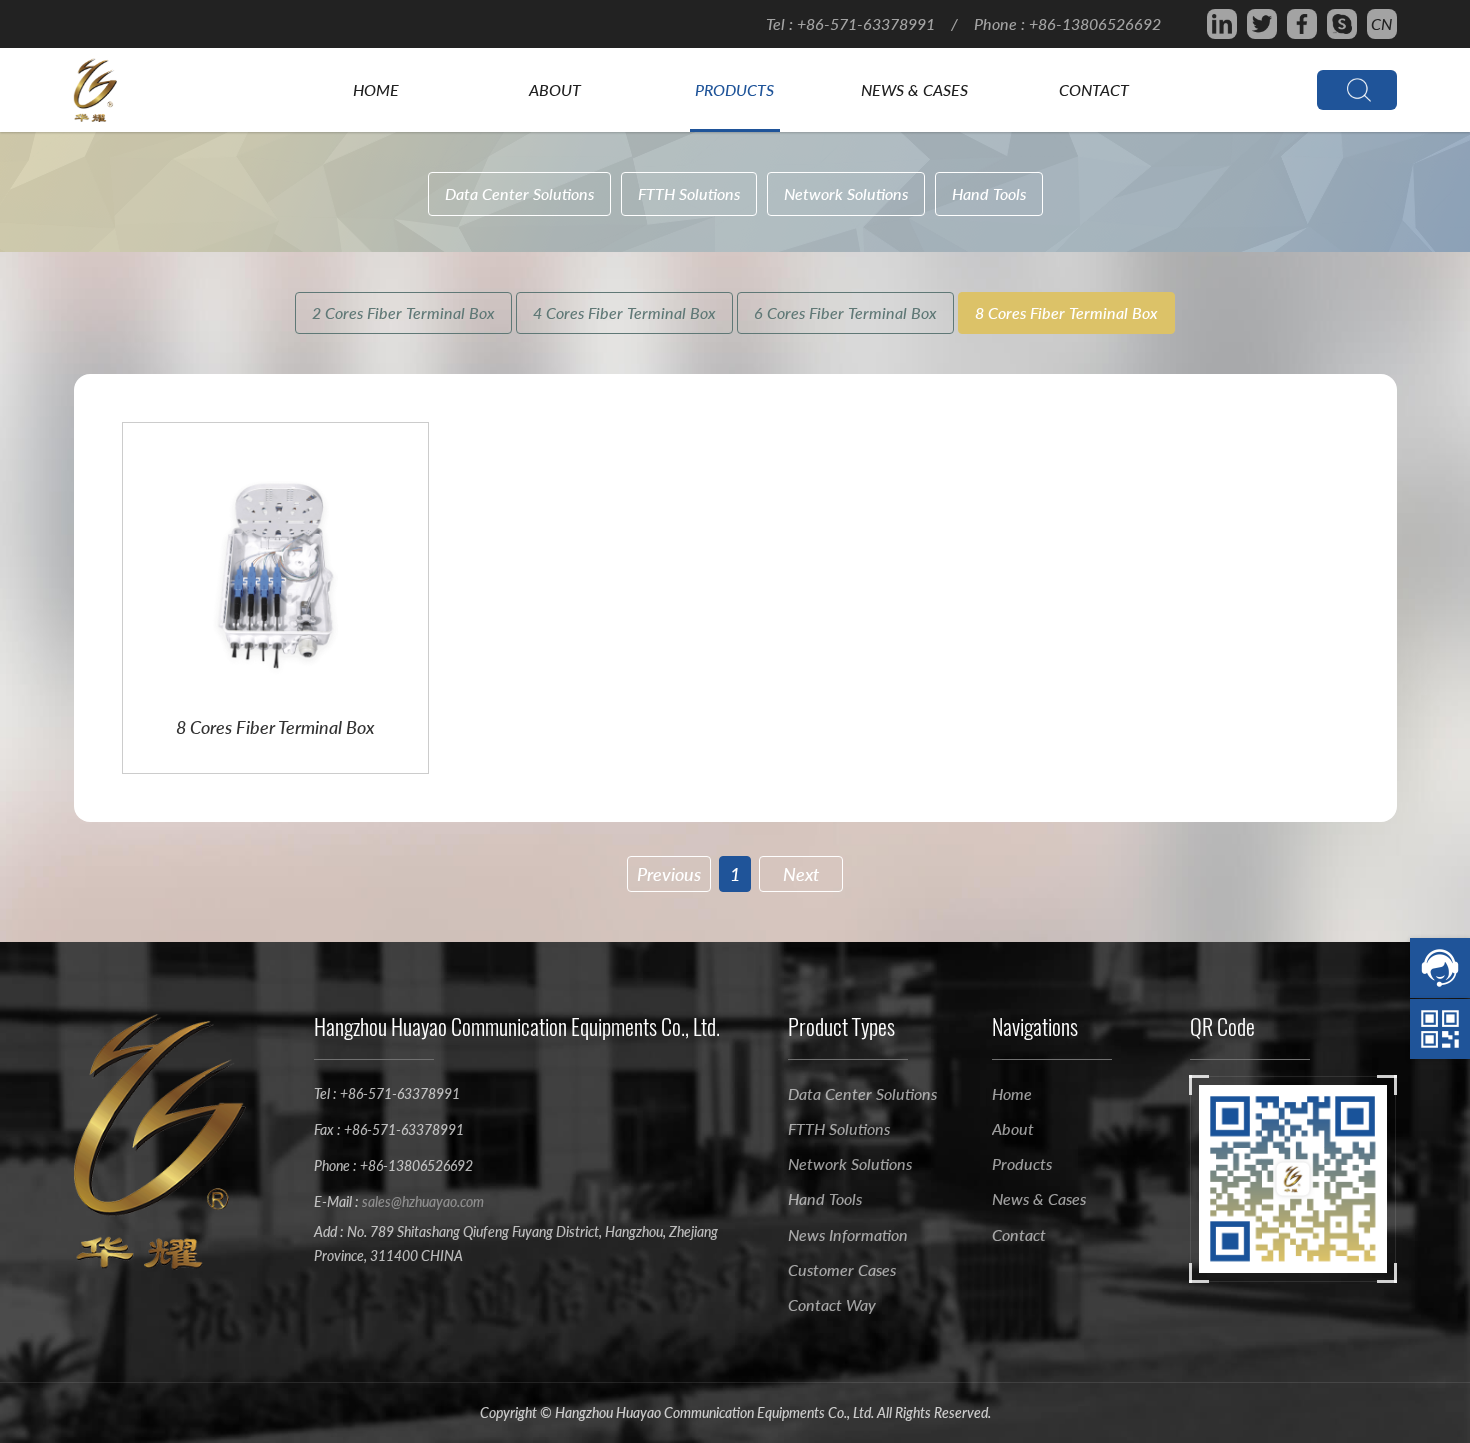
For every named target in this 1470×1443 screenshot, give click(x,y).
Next (801, 874)
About (555, 89)
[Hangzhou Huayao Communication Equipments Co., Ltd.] (114, 90)
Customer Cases (842, 1269)
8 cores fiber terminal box (1066, 312)
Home (376, 89)
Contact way (832, 1304)
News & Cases (914, 89)
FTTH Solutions (689, 193)
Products (734, 89)
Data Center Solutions (519, 193)
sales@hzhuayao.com (423, 1201)
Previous (669, 874)
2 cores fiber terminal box (403, 312)
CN (1381, 23)
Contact (1094, 89)
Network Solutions (846, 193)
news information (848, 1234)
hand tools (989, 193)
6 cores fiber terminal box (845, 312)
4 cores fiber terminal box (624, 312)
